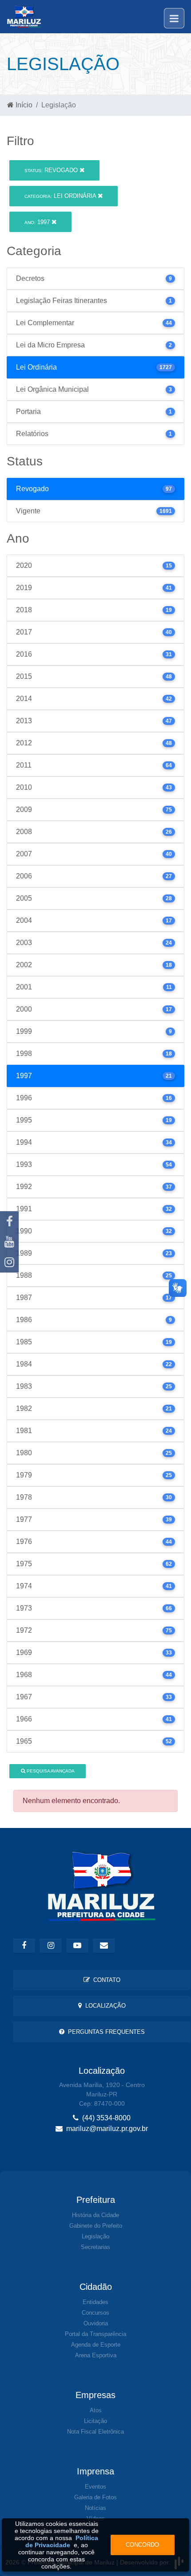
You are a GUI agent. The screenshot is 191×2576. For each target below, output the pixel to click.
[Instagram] (9, 1262)
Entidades (95, 2302)
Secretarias (95, 2247)
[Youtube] (9, 1242)
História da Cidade (95, 2215)
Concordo (142, 2545)
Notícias (95, 2508)
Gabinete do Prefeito (96, 2226)
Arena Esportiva (96, 2355)
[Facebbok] (24, 1946)
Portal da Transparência (95, 2334)
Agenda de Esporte (96, 2345)
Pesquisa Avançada (50, 1771)
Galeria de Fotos (95, 2497)
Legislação (95, 2236)
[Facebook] (9, 1221)
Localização (104, 2006)
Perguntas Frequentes (105, 2032)
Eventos (95, 2487)
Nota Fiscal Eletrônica (95, 2432)
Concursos (95, 2313)
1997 (38, 222)
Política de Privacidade (62, 2541)
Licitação (95, 2421)
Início (23, 105)
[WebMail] (104, 1946)
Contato (105, 1980)
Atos (96, 2410)
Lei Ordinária (61, 196)
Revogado (52, 170)
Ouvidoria (96, 2323)
